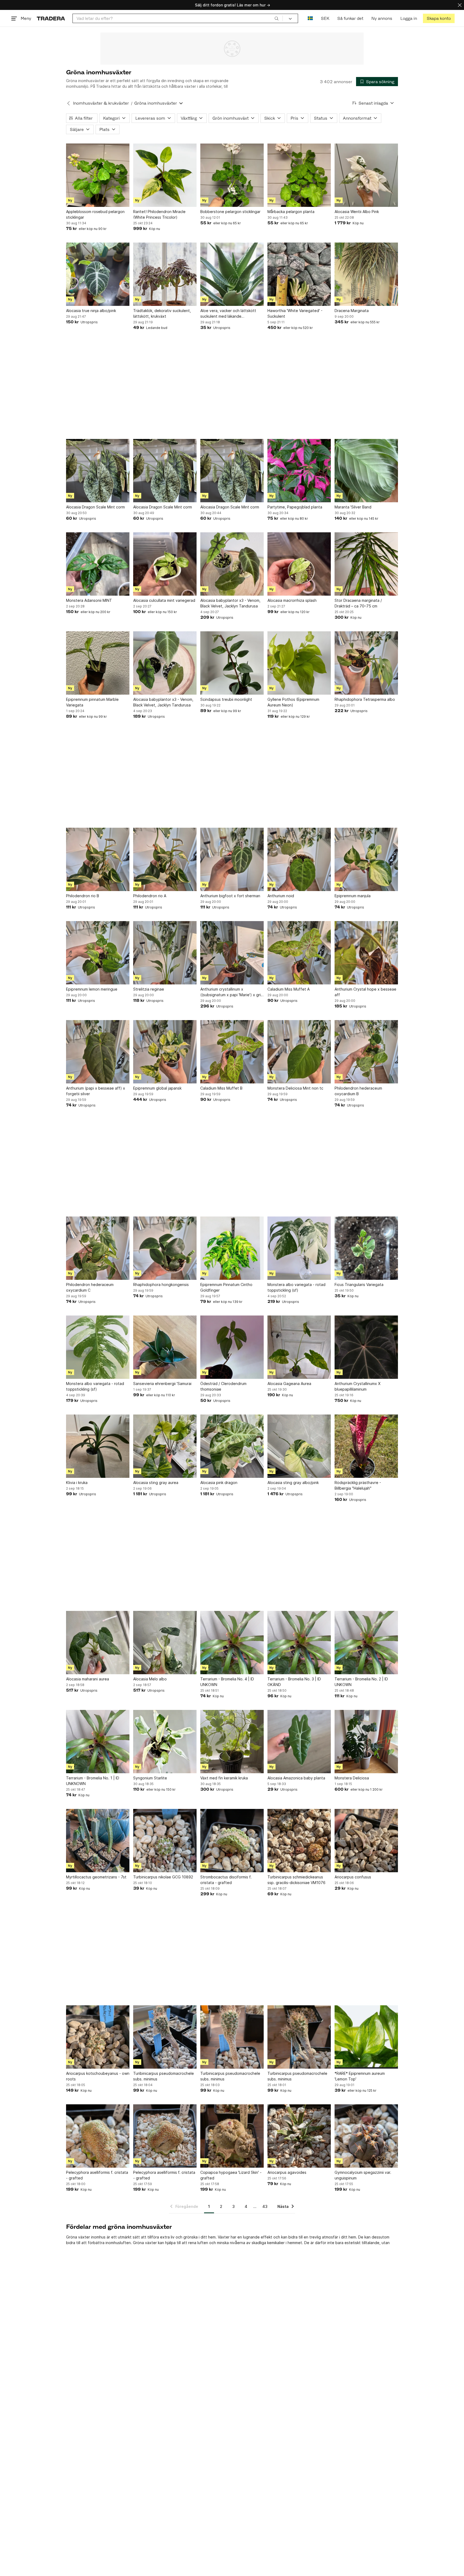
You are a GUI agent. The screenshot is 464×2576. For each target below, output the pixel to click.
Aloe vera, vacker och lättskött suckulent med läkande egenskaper (228, 314)
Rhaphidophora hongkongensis (161, 1285)
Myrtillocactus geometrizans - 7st (96, 1877)
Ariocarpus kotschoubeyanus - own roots (98, 2076)
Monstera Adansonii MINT (89, 600)
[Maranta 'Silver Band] (366, 471)
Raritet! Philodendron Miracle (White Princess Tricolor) (159, 214)
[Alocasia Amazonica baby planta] (299, 1742)
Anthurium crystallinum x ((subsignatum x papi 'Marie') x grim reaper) (232, 992)
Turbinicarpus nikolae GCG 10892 (163, 1877)
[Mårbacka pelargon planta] (299, 175)
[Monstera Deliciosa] (366, 1742)
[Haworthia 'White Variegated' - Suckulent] (299, 274)
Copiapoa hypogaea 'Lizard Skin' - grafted (231, 2175)
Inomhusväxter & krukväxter (101, 103)
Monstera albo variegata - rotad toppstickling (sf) (296, 1287)
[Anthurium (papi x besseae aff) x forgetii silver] (98, 1052)
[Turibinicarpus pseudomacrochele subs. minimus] (165, 2037)
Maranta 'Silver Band (353, 507)
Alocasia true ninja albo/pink (91, 311)
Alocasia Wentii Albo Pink (357, 212)
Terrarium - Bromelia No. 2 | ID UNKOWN (361, 1682)
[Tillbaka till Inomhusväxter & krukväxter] (68, 103)
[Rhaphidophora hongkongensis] (165, 1248)
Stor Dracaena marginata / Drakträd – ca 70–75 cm (358, 603)
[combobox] (178, 18)
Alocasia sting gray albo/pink (293, 1483)
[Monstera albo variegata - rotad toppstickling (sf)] (299, 1248)
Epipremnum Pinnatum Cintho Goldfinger (226, 1287)
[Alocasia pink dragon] (232, 1446)
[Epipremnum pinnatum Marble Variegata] (98, 663)
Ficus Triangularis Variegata (359, 1285)
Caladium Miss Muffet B (221, 1088)
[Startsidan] (51, 18)
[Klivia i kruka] (98, 1446)
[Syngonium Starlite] (165, 1742)
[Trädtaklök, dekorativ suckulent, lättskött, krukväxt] (165, 274)
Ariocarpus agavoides (287, 2172)
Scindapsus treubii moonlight (226, 699)
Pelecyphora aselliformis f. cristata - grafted (97, 2175)
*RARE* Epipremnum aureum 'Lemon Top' (360, 2076)
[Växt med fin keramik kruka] (232, 1742)
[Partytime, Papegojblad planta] (299, 471)
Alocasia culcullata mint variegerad (164, 600)
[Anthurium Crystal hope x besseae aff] (366, 953)
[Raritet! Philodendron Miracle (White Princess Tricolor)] (165, 175)
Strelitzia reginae (149, 989)
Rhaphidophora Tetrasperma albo (365, 699)
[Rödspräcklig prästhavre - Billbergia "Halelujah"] (366, 1446)
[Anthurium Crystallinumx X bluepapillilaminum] (366, 1347)
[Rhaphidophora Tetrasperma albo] (366, 663)
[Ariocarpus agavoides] (299, 2136)
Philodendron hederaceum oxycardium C (90, 1287)
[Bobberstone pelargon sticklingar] (232, 175)
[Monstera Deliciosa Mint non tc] (299, 1052)
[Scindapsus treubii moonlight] (232, 663)
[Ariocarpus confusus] (366, 1841)
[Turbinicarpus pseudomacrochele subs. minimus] (232, 2037)
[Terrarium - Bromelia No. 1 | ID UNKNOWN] (98, 1742)
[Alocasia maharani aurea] (98, 1643)
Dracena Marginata (352, 311)
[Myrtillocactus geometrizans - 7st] (98, 1841)
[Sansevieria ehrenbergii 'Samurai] (165, 1347)
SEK (325, 18)
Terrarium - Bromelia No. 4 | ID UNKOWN (227, 1682)
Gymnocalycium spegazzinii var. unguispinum (363, 2175)
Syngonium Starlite (150, 1778)
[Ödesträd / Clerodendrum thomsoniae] (232, 1347)
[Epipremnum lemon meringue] (98, 953)
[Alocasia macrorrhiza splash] (299, 564)
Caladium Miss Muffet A (289, 989)
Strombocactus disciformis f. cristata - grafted (226, 1880)
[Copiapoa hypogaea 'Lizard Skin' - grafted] (232, 2136)
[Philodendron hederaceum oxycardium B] (366, 1052)
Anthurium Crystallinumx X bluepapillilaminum (358, 1386)
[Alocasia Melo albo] (165, 1643)
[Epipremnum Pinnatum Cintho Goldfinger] (232, 1248)
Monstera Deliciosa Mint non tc (295, 1088)
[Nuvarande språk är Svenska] (310, 18)
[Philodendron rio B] (98, 859)
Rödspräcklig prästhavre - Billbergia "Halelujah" (358, 1485)
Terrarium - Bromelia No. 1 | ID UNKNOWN (93, 1781)
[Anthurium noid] (299, 859)
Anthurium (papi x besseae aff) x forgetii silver (96, 1091)
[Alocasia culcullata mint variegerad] (165, 564)
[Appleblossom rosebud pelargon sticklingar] (98, 175)
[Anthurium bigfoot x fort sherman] (232, 859)
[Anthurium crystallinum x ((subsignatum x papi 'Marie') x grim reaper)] (232, 953)
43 (265, 2206)
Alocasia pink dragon (219, 1483)
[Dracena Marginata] (366, 274)
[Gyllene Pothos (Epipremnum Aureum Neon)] (299, 663)
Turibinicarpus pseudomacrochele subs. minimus (164, 2076)
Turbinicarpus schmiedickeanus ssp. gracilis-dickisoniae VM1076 (296, 1880)
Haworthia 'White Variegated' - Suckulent (295, 313)
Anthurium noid (281, 896)
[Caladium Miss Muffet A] (299, 953)
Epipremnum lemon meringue (92, 989)
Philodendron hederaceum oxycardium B (358, 1091)
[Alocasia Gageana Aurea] (299, 1347)
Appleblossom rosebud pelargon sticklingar (95, 214)
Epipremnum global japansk (157, 1088)
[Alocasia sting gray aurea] (165, 1446)
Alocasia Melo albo (150, 1679)
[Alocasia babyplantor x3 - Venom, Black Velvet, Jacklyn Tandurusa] (232, 564)
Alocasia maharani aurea (88, 1679)
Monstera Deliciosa (352, 1778)
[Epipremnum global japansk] (165, 1052)
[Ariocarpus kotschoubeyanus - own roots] (98, 2037)
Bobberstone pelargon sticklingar (230, 212)
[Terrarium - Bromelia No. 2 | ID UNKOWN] (366, 1643)
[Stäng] (460, 5)
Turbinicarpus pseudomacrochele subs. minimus (230, 2076)
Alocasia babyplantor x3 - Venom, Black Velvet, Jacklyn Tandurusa (230, 603)
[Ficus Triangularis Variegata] (366, 1248)
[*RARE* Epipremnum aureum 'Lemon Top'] (366, 2037)
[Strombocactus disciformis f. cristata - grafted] (232, 1841)
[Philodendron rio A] (165, 859)
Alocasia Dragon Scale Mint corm (95, 507)
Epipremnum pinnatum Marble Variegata (92, 702)
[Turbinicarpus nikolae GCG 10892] (165, 1841)
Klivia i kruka (77, 1483)
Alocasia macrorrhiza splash (292, 600)
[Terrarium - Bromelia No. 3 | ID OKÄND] (299, 1643)
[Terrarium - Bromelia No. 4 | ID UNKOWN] (232, 1643)
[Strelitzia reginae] (165, 953)
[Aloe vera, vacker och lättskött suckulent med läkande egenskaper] (232, 274)
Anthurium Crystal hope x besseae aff (365, 992)
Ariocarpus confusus (353, 1877)
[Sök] (277, 18)
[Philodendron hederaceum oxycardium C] (98, 1248)
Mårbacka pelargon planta (291, 212)
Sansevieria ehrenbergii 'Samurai (162, 1384)
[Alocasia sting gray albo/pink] (299, 1446)
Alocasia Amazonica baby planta (296, 1778)
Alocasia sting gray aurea (156, 1483)
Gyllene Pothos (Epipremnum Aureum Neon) (293, 702)
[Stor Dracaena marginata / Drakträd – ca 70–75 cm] (366, 564)
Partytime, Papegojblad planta (295, 507)
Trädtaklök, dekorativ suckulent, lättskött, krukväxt (162, 313)
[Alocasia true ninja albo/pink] (98, 274)
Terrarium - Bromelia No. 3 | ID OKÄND (294, 1682)
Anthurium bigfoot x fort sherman (230, 896)
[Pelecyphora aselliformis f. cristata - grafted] (98, 2136)
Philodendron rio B (83, 896)
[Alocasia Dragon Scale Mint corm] (98, 471)
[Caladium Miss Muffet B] (232, 1052)
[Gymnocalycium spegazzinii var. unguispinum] (366, 2136)
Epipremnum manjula (353, 896)
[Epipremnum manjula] (366, 859)
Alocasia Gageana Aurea (289, 1384)
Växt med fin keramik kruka (224, 1778)
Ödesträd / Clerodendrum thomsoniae (223, 1386)
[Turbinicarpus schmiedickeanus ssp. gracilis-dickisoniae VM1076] (299, 1841)
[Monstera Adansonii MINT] (98, 564)
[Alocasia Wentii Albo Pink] (366, 175)
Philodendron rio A (150, 896)
